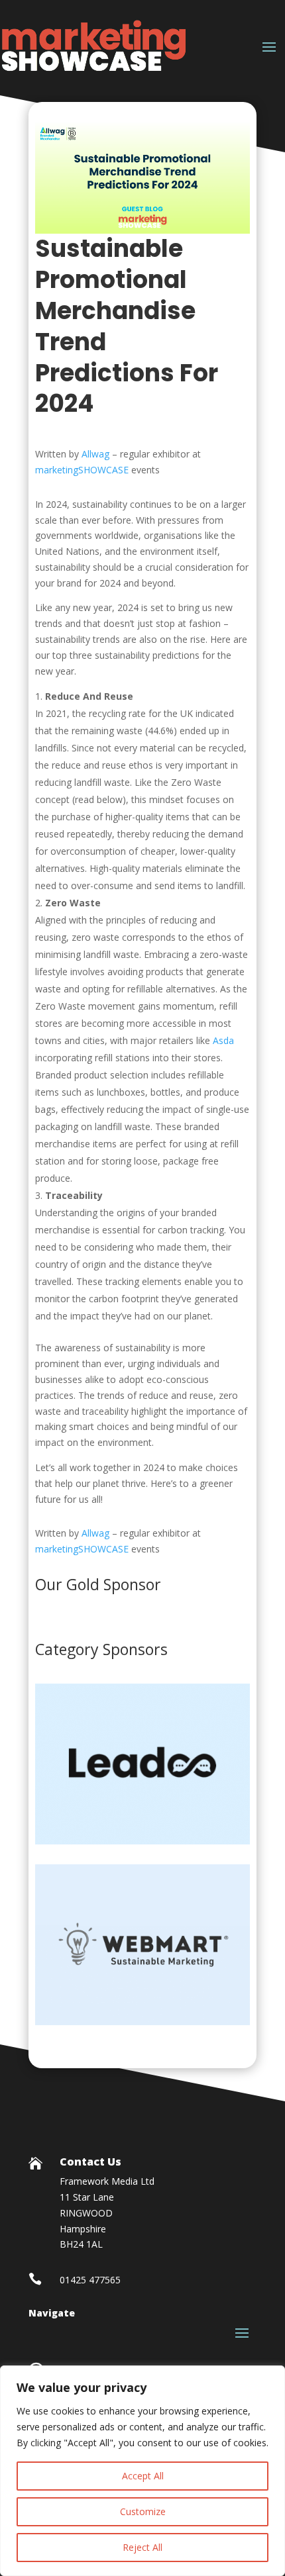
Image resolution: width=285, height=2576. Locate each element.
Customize (143, 2511)
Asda (223, 1040)
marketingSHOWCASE (82, 470)
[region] (142, 2471)
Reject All (142, 2547)
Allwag (95, 454)
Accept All (143, 2476)
